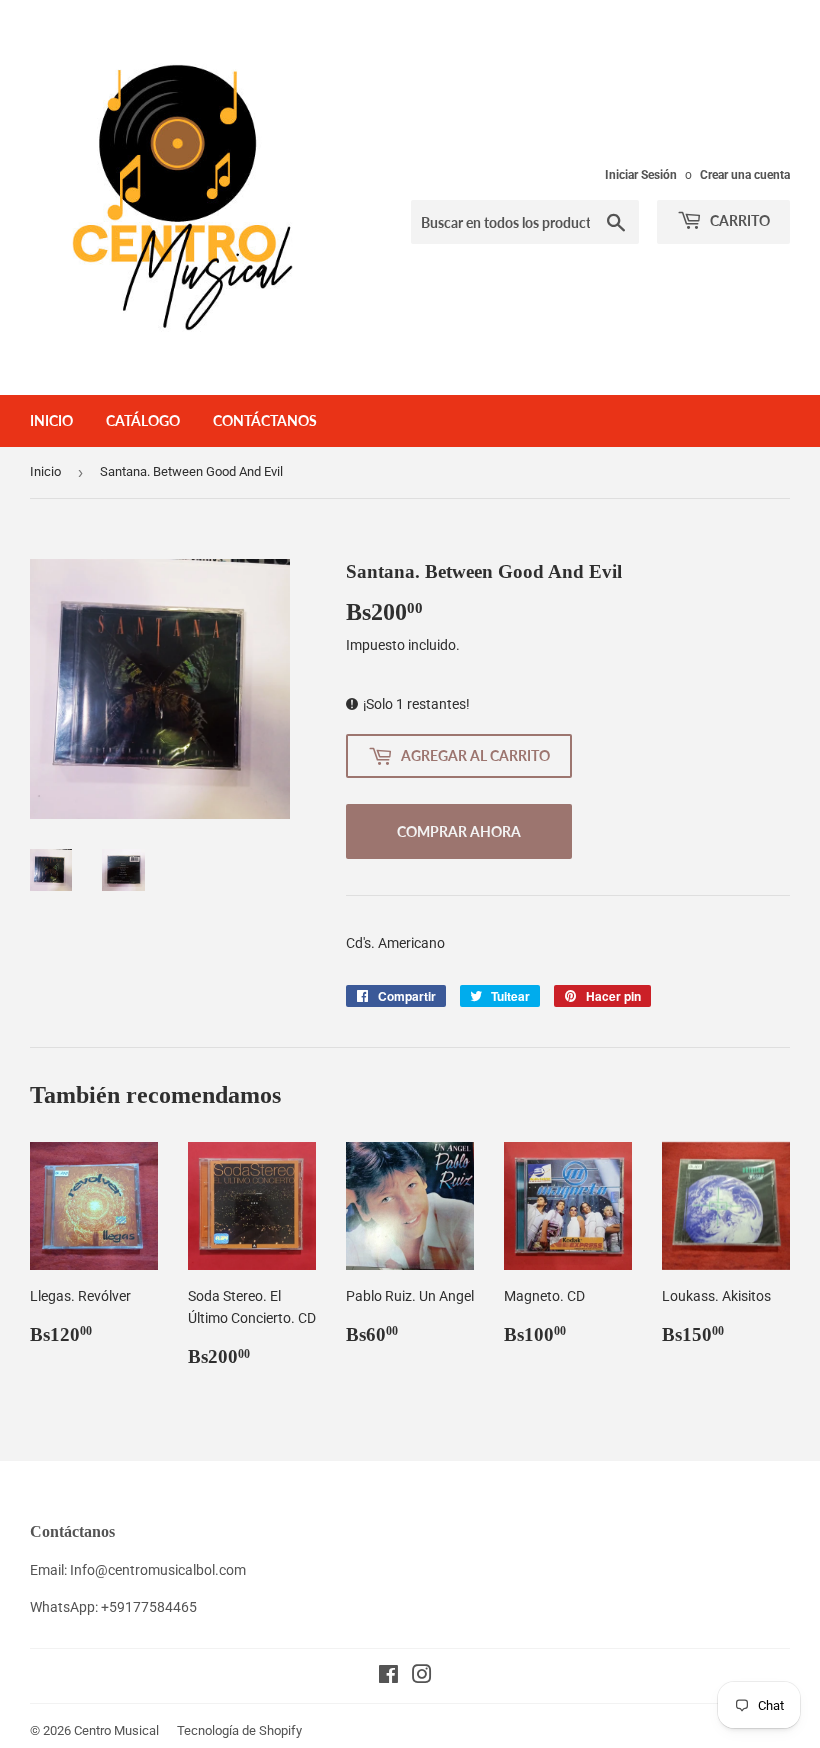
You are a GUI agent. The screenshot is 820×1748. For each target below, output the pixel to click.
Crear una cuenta (745, 175)
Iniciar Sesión (641, 175)
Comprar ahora (459, 831)
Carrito (738, 220)
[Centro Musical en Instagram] (422, 1677)
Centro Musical (116, 1730)
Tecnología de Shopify (239, 1730)
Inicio (51, 420)
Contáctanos (265, 420)
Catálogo (143, 420)
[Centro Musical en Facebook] (388, 1677)
